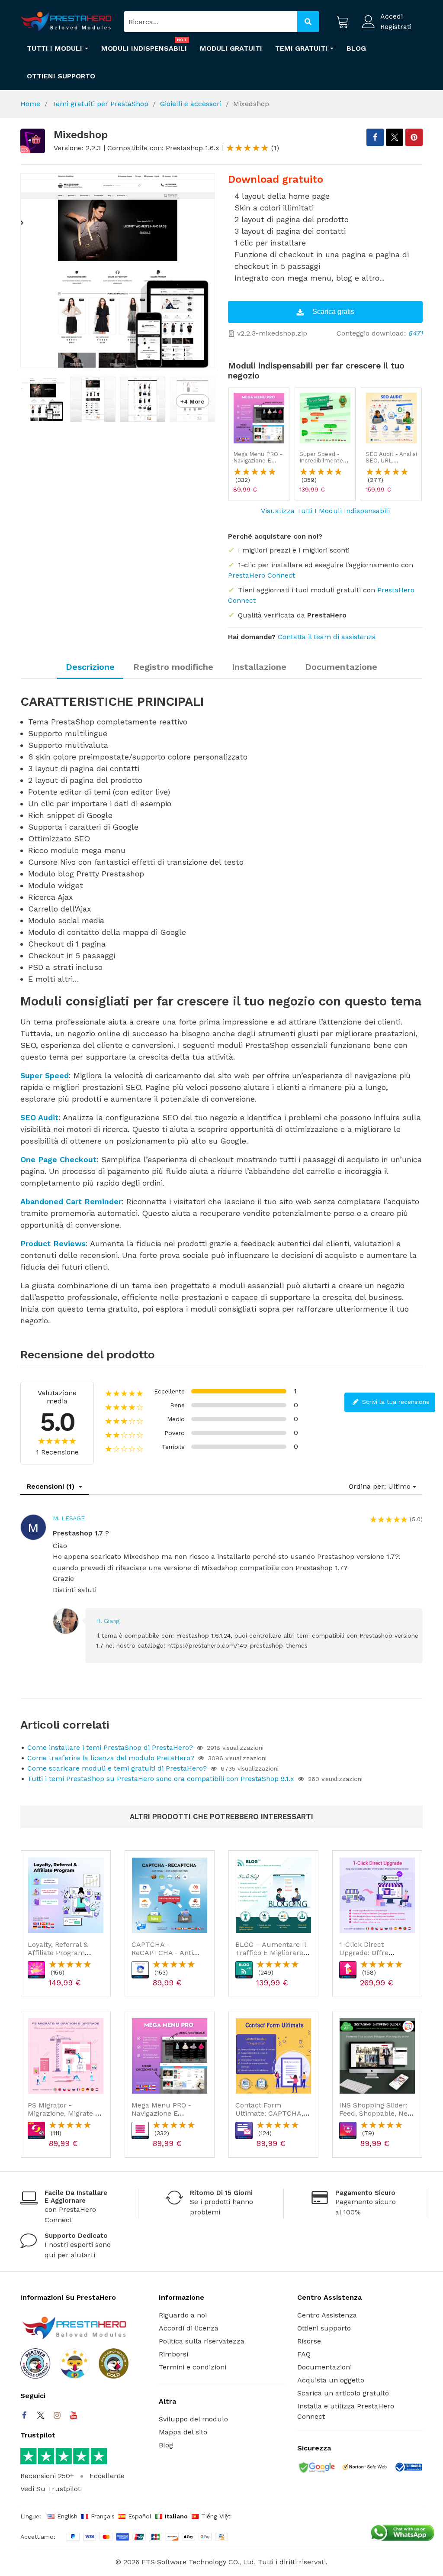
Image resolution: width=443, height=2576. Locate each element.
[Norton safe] (364, 2468)
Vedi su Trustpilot (50, 2489)
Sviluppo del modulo (193, 2419)
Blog (166, 2445)
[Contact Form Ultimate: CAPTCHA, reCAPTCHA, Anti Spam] (273, 2056)
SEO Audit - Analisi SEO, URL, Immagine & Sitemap (391, 464)
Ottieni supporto (324, 2328)
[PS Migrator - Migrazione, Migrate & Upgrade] (66, 2056)
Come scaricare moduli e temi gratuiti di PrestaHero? (117, 1768)
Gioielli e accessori (191, 104)
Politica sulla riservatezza (202, 2341)
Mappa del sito (183, 2432)
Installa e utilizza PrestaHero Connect (346, 2411)
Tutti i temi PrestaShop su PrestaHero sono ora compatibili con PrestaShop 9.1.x (161, 1779)
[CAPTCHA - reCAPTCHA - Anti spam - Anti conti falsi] (170, 1895)
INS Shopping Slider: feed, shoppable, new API (376, 2113)
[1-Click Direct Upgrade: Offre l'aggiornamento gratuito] (377, 1895)
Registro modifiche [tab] (173, 667)
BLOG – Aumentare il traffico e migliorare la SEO (271, 1953)
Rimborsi (173, 2354)
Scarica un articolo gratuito (343, 2393)
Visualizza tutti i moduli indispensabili (325, 511)
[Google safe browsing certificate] (316, 2468)
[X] (395, 137)
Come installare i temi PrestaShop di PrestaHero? (110, 1747)
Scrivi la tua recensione (395, 1402)
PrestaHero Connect (262, 575)
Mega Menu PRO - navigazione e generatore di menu (258, 464)
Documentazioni (324, 2367)
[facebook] (375, 137)
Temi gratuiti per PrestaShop (100, 104)
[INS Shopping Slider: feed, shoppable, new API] (377, 2056)
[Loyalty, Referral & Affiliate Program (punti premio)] (66, 1895)
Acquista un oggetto (331, 2380)
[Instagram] (57, 2415)
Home (30, 104)
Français (103, 2516)
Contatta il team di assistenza (327, 637)
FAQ (304, 2354)
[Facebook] (24, 2415)
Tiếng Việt (216, 2516)
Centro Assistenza (327, 2315)
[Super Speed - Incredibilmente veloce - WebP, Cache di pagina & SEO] (325, 418)
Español (140, 2516)
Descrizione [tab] (90, 667)
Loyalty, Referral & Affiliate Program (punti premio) (58, 1953)
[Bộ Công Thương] (408, 2469)
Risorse (309, 2341)
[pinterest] (414, 137)
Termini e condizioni (193, 2367)
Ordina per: (367, 1486)
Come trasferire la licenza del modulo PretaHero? (111, 1758)
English (67, 2516)
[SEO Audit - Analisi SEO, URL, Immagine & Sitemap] (391, 418)
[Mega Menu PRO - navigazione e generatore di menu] (259, 418)
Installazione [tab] (259, 667)
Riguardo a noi (183, 2315)
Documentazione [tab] (341, 667)
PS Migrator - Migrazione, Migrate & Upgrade (64, 2113)
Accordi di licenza (189, 2328)
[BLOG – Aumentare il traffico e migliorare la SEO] (273, 1895)
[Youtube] (74, 2415)
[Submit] (308, 22)
